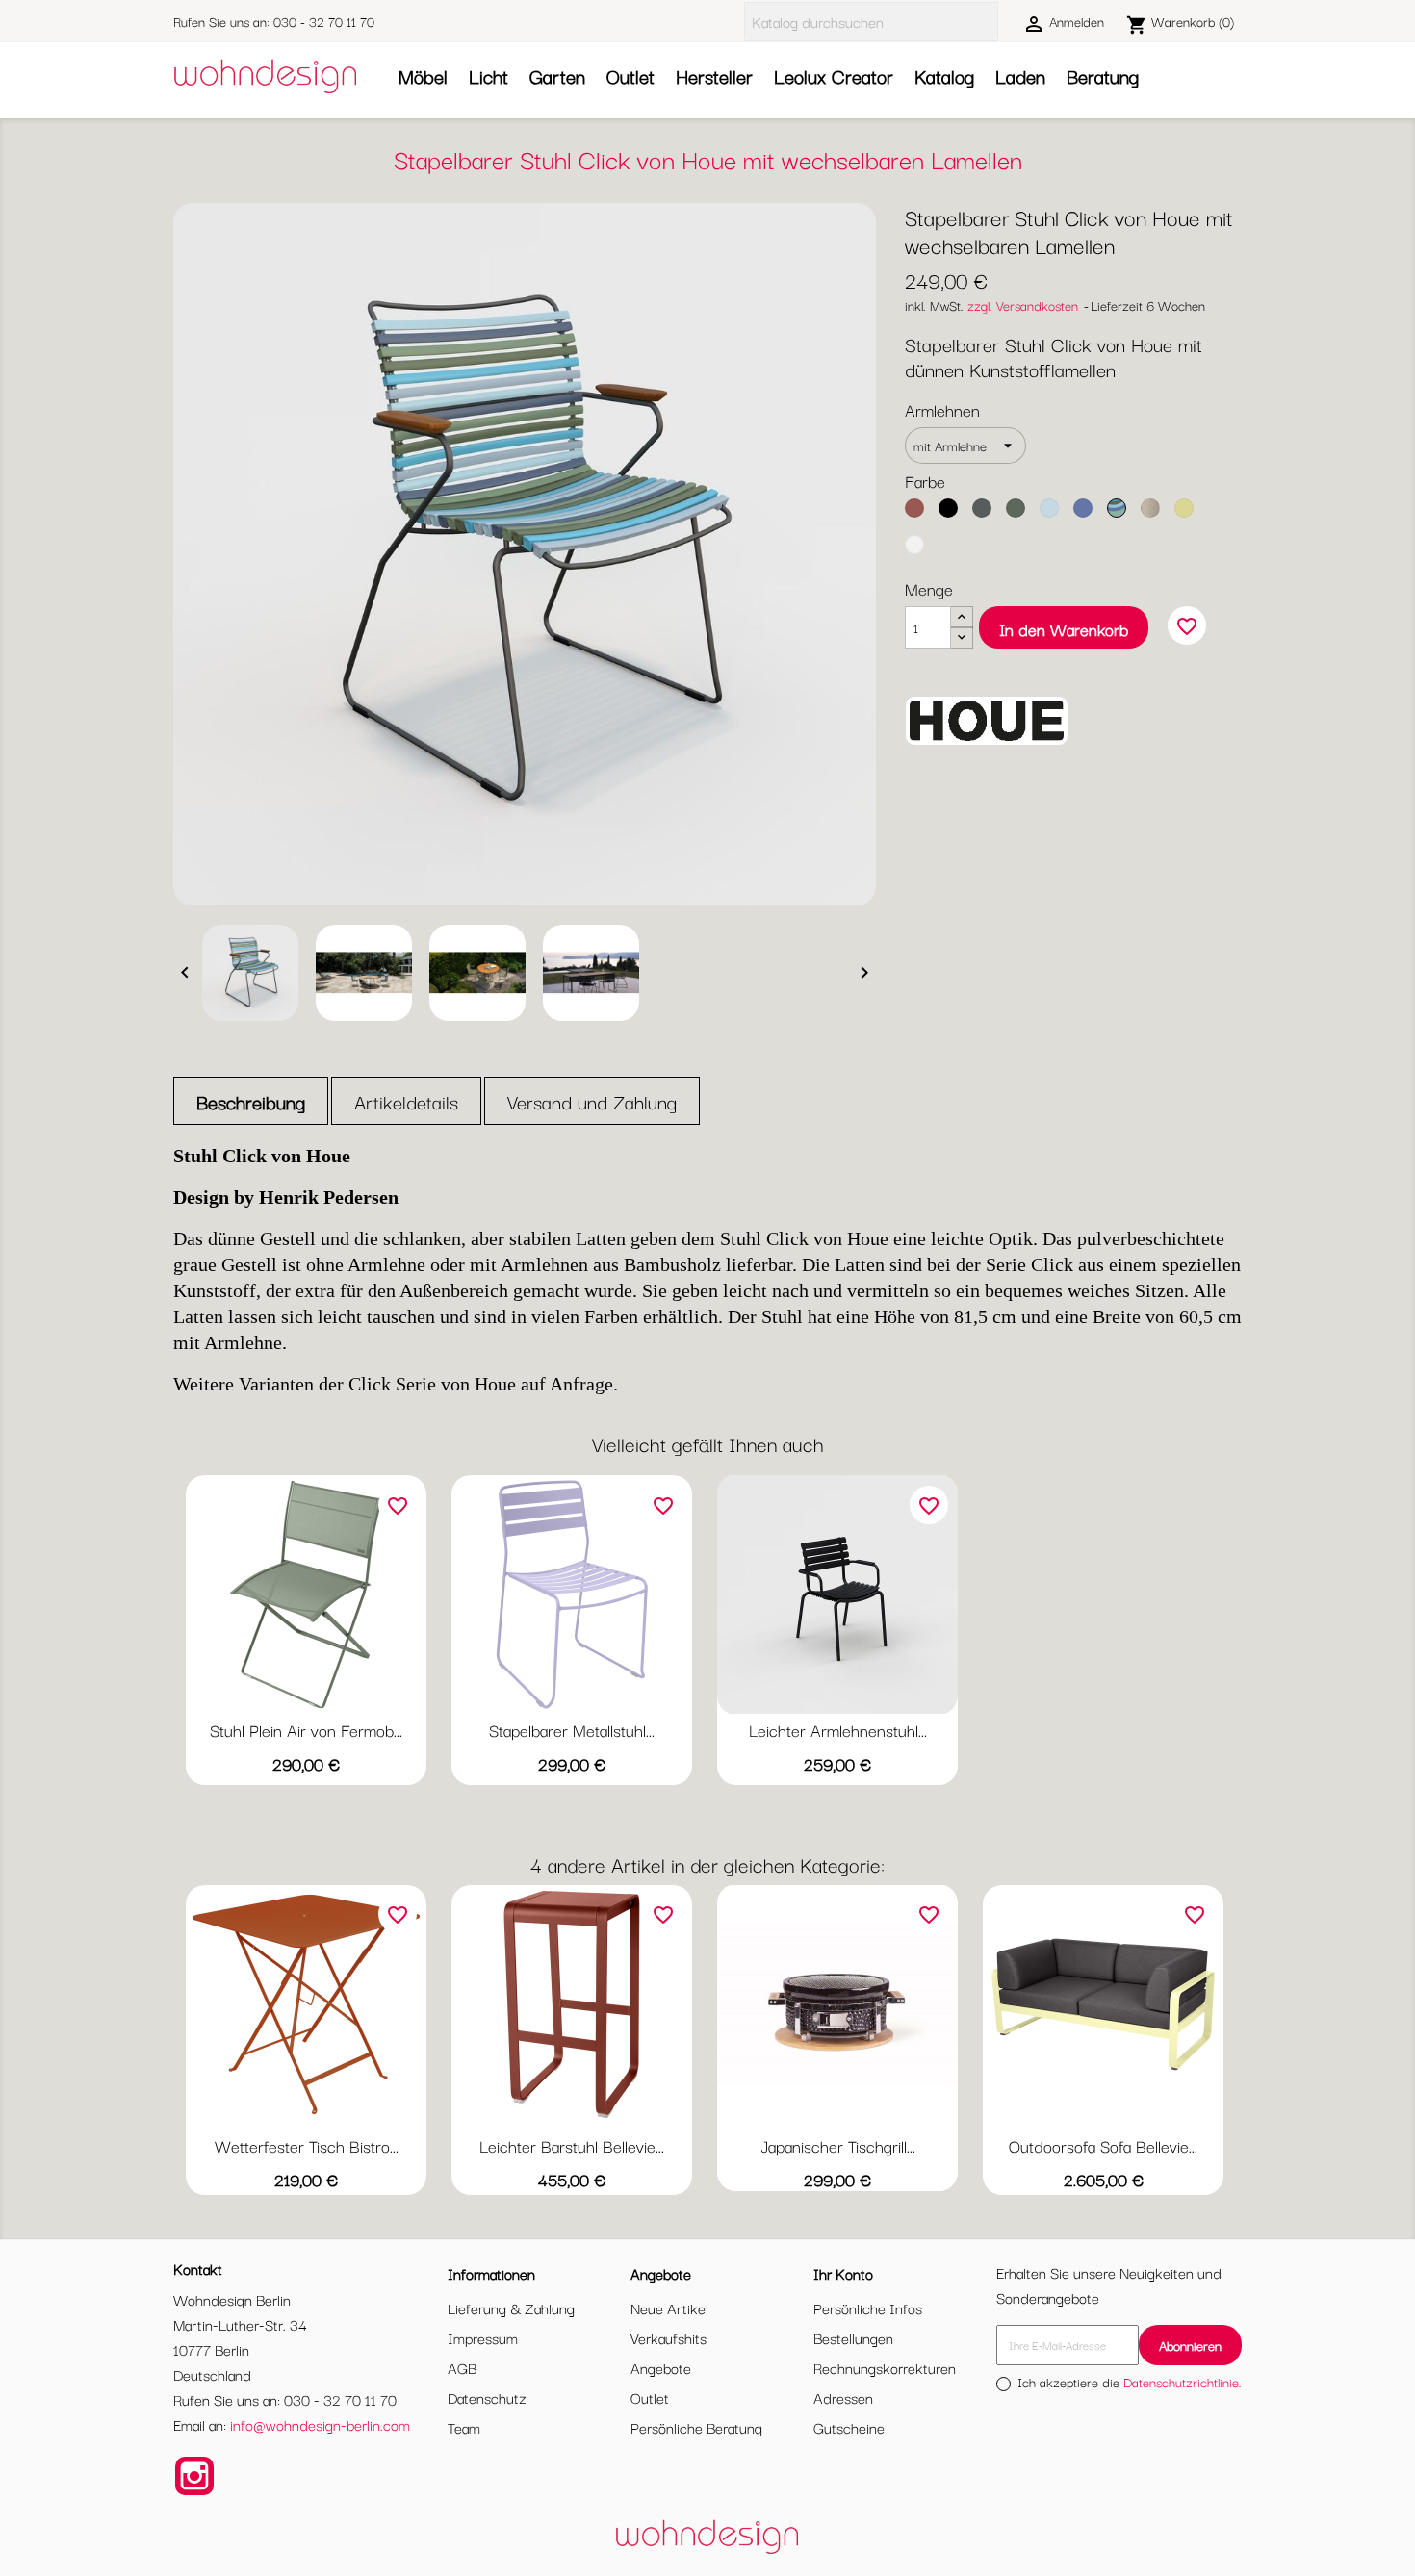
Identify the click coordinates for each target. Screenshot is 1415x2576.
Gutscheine (849, 2427)
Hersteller (714, 76)
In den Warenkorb (1064, 629)
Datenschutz (487, 2397)
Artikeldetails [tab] (406, 1101)
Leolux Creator (834, 76)
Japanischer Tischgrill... (838, 2145)
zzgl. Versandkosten (1023, 305)
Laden (1020, 76)
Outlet (630, 76)
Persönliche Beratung (696, 2427)
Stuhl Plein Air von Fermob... (306, 1730)
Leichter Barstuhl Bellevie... (572, 2145)
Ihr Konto (843, 2273)
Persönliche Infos (868, 2308)
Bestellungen (853, 2337)
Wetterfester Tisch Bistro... (307, 2145)
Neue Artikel (669, 2308)
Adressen (843, 2397)
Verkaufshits (669, 2337)
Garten (557, 76)
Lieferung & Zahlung (511, 2308)
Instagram (194, 2476)
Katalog (944, 76)
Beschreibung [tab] (251, 1101)
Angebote (661, 2367)
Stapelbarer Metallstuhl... (572, 1730)
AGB (462, 2367)
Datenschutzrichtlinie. (1183, 2382)
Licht (489, 76)
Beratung (1103, 76)
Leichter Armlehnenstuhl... (838, 1730)
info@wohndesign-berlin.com (320, 2424)
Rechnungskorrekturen (885, 2367)
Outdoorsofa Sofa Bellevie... (1103, 2145)
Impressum (483, 2337)
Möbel (423, 76)
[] (990, 23)
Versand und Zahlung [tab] (592, 1101)
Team (464, 2427)
